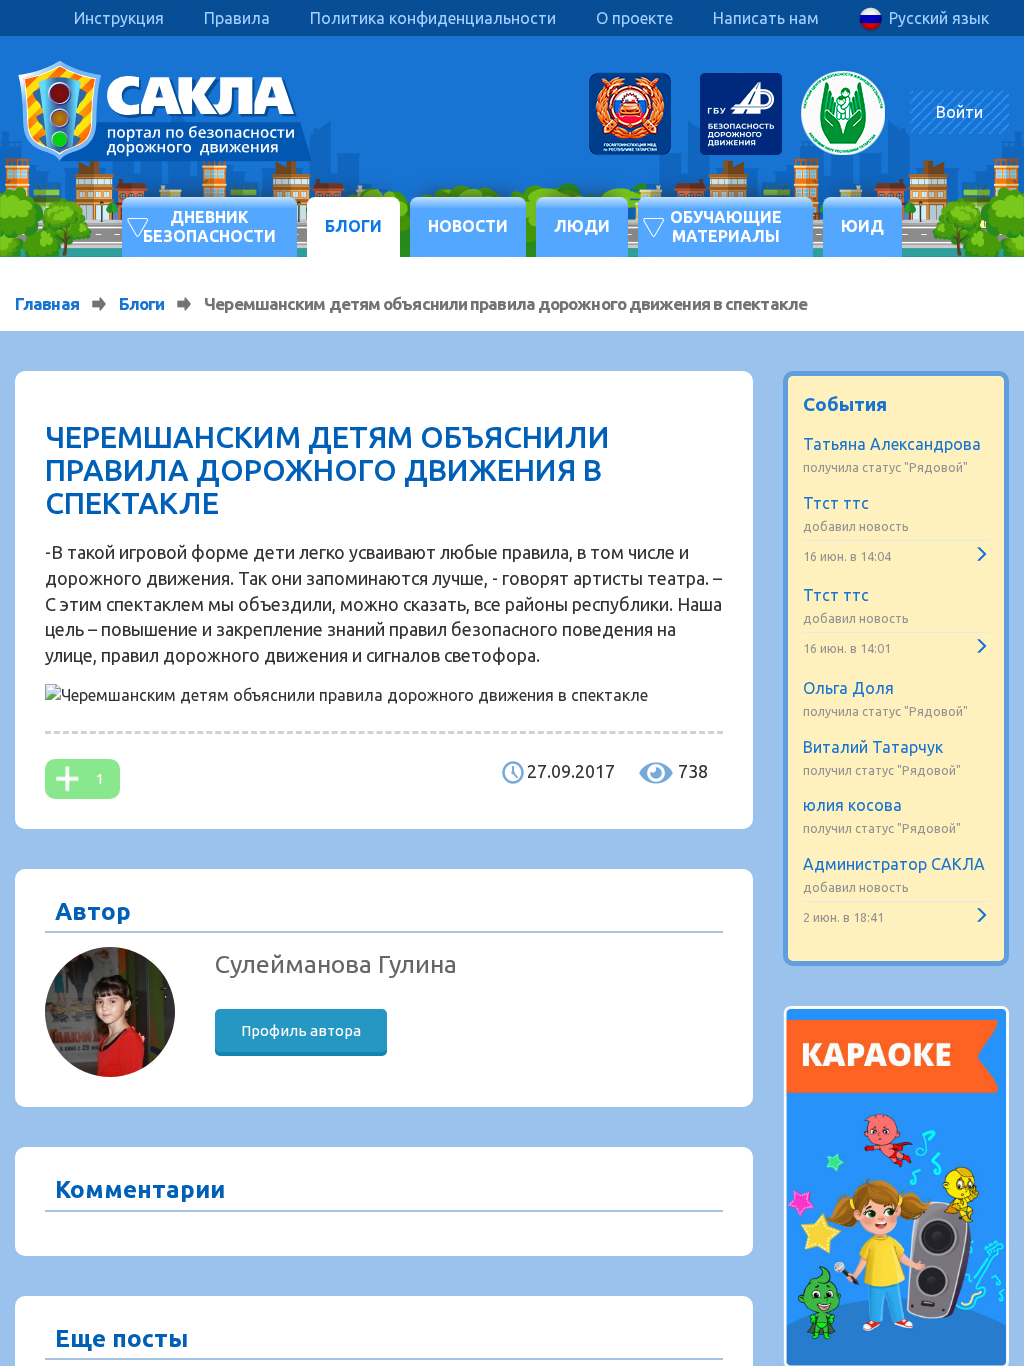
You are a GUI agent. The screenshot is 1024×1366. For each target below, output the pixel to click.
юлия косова (852, 805)
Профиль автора (301, 1030)
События (845, 404)
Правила (237, 18)
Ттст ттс (836, 503)
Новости (468, 226)
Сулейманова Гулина (336, 964)
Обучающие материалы (726, 226)
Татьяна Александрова (892, 444)
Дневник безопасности (209, 226)
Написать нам (766, 18)
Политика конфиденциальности (433, 18)
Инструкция (119, 18)
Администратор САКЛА (894, 864)
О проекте (634, 18)
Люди (582, 226)
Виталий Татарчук (873, 747)
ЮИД (862, 226)
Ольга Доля (848, 688)
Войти (959, 112)
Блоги (353, 226)
